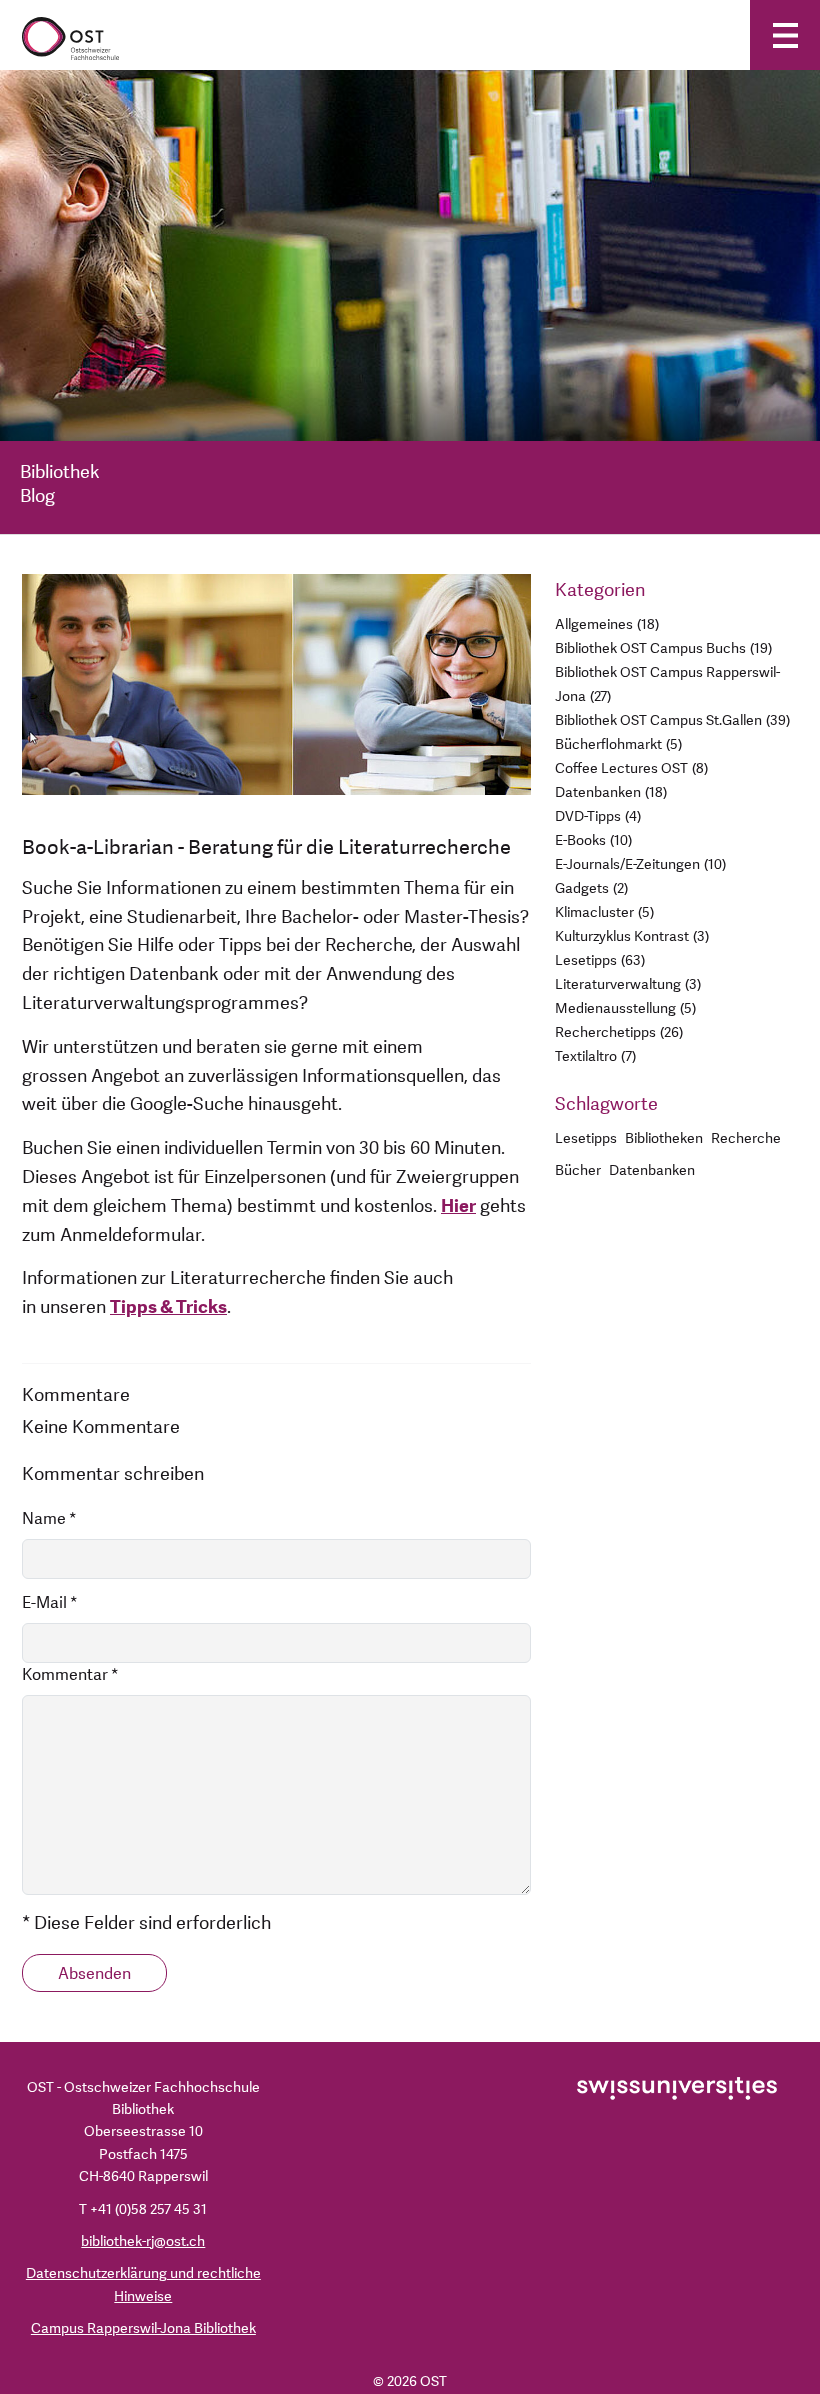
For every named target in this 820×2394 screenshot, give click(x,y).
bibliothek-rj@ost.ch (143, 2241)
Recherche (746, 1138)
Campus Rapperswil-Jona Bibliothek (143, 2328)
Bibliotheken (664, 1138)
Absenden (94, 1974)
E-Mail (50, 1603)
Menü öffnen (785, 35)
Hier (458, 1206)
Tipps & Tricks (168, 1307)
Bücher (578, 1170)
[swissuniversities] (677, 2087)
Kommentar (70, 1675)
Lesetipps (586, 1138)
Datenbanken (652, 1170)
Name (49, 1519)
